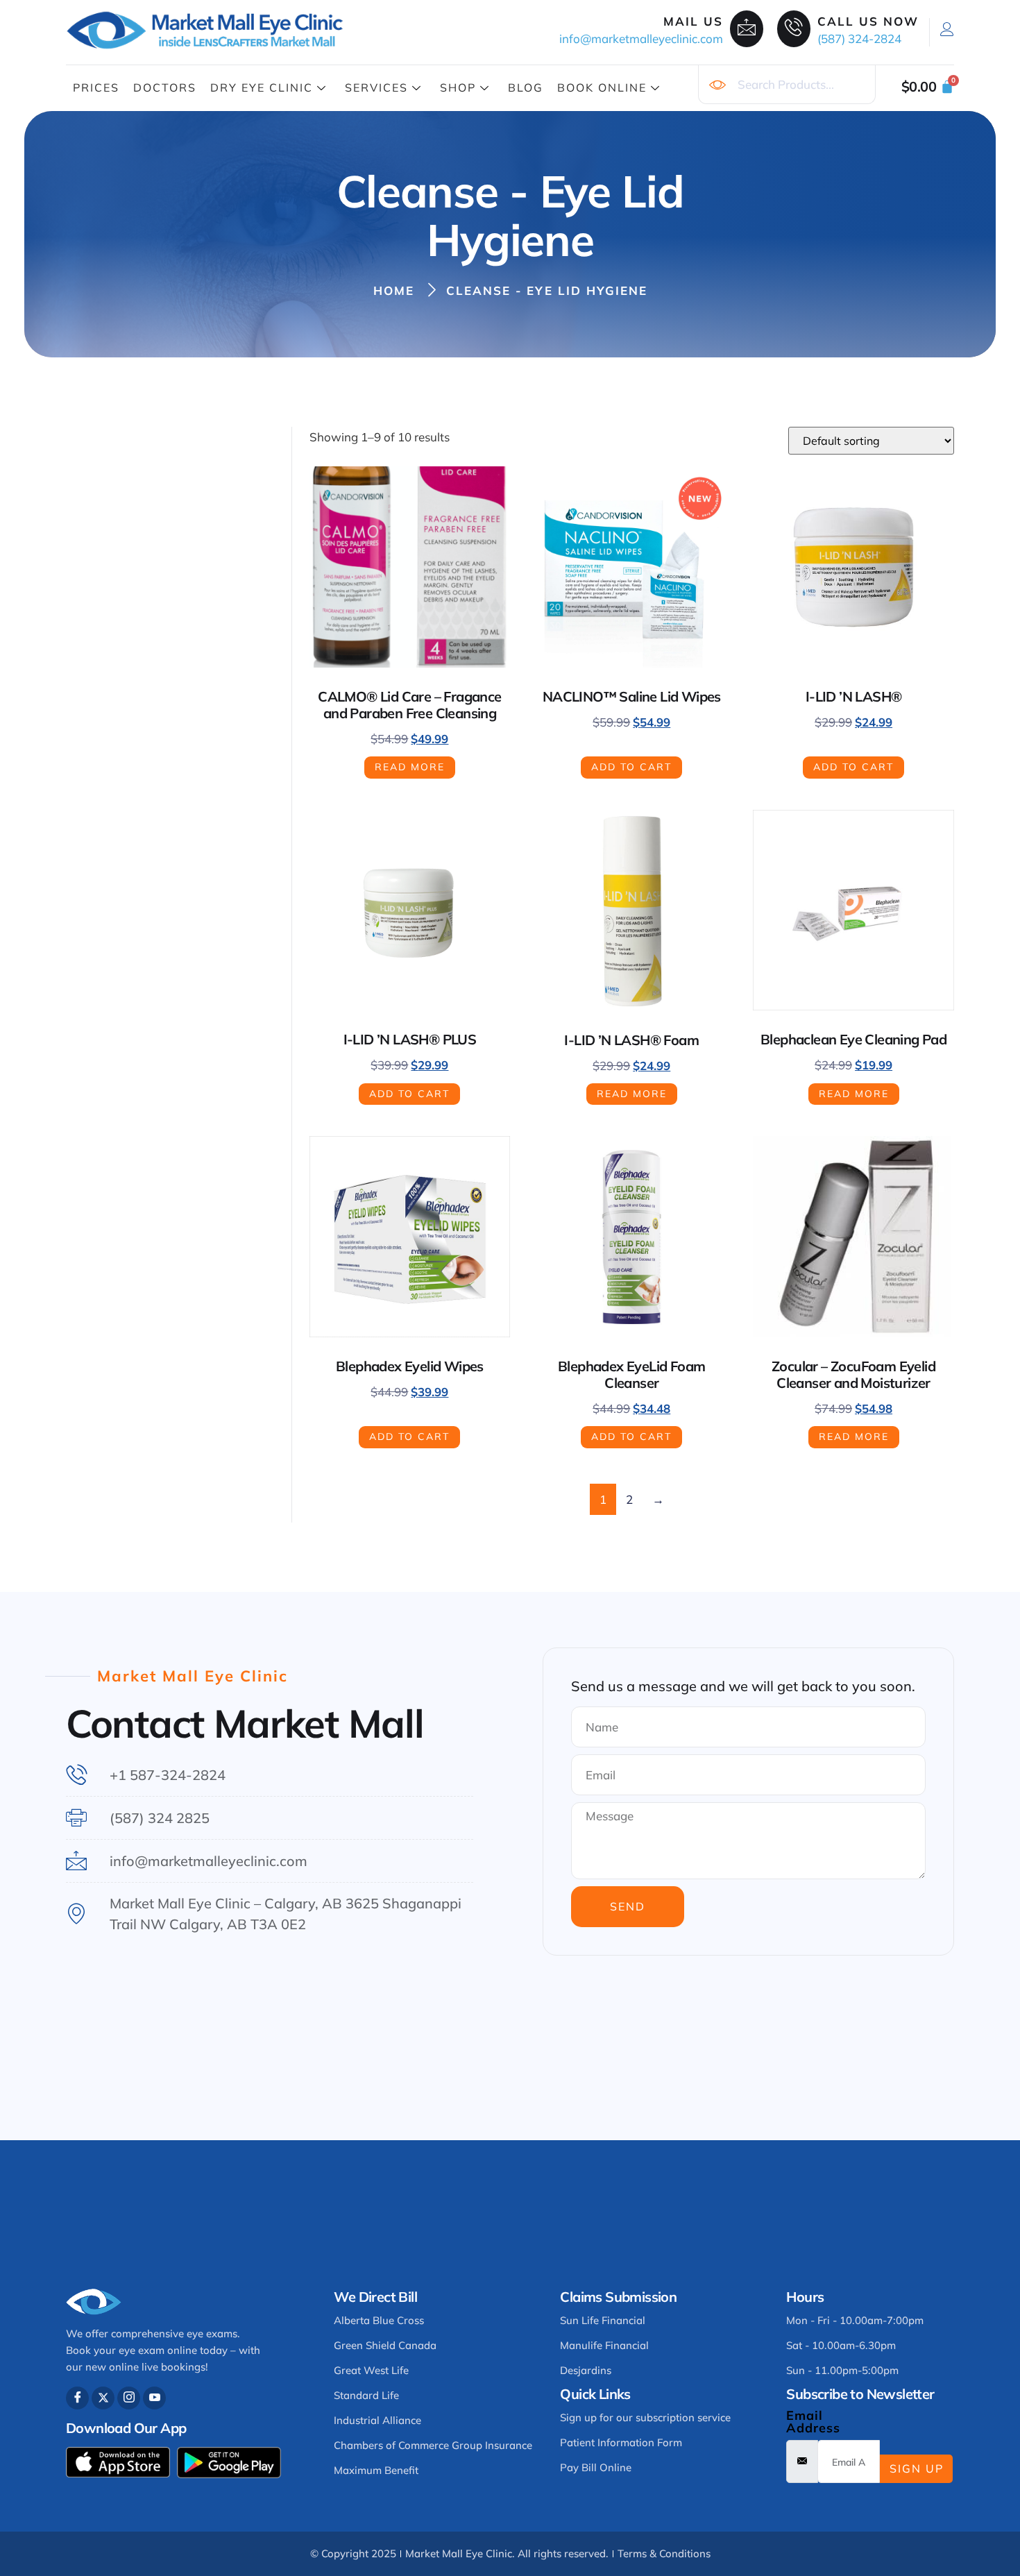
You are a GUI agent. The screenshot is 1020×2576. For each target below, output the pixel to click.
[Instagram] (129, 2398)
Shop (458, 87)
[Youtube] (154, 2398)
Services (376, 87)
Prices (96, 87)
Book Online (602, 87)
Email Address (813, 2422)
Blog (526, 87)
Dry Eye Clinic (262, 87)
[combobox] (787, 85)
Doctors (165, 87)
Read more (410, 767)
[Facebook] (77, 2398)
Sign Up (917, 2468)
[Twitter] (103, 2398)
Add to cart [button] (631, 767)
